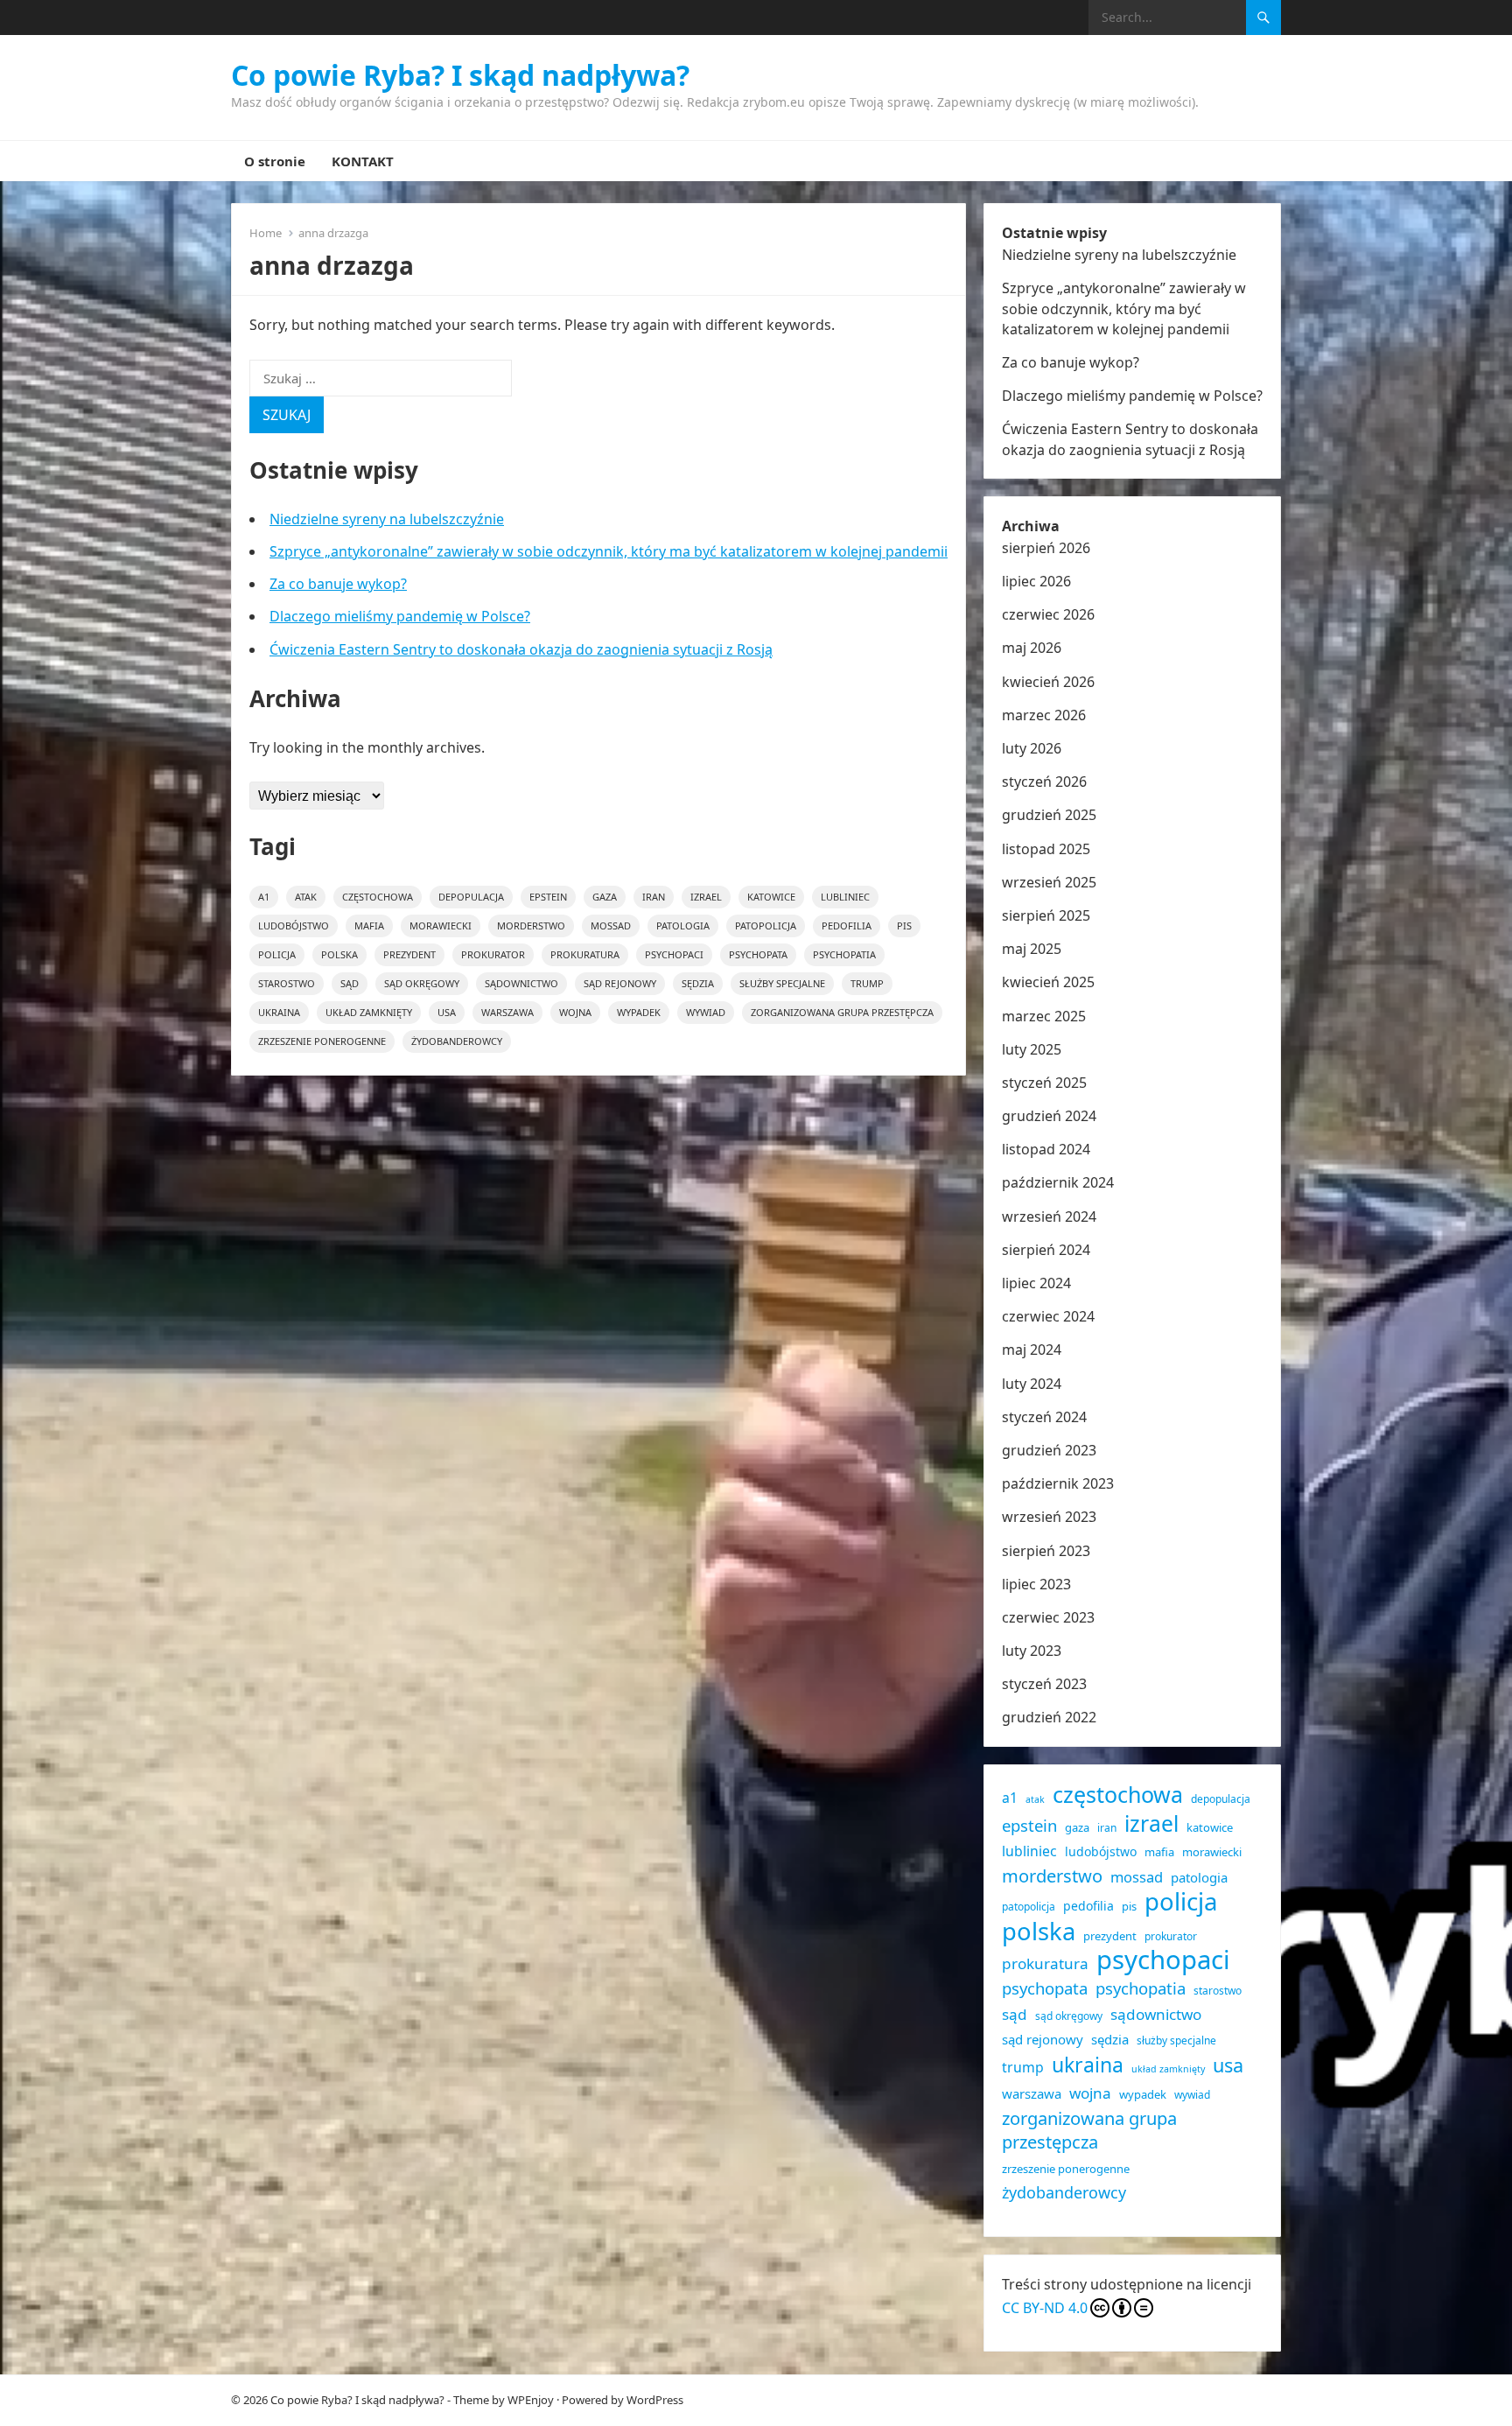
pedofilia (847, 926)
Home (266, 233)
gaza (605, 897)
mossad (611, 926)
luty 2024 (1032, 1384)
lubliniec (845, 897)
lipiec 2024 (1036, 1283)
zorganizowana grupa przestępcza (842, 1012)
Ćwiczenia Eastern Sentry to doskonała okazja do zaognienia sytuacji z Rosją (521, 649)
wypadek (639, 1012)
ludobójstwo (294, 926)
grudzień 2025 (1049, 815)
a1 (264, 897)
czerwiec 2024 (1048, 1316)
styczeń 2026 (1044, 782)
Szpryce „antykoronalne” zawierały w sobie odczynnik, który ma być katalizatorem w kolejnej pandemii (609, 551)
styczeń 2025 (1044, 1083)
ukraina (279, 1012)
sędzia (698, 983)
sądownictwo (521, 983)
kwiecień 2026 (1048, 682)
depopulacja (471, 897)
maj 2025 (1032, 949)
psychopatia (844, 954)
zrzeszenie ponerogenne (322, 1041)
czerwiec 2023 (1048, 1617)
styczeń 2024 (1044, 1417)
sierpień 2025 (1046, 915)
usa (447, 1012)
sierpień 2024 (1046, 1250)
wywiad (706, 1012)
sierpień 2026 (1046, 548)
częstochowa (378, 897)
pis (904, 926)
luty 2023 (1032, 1651)
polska (339, 954)
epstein (548, 897)
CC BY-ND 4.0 (1045, 2308)
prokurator (493, 954)
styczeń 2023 (1044, 1684)
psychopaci (674, 954)
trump (867, 983)
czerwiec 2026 (1048, 614)
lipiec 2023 (1036, 1584)
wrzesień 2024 (1049, 1217)
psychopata (758, 954)
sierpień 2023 (1046, 1551)
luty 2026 (1032, 748)
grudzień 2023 (1049, 1450)
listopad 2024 (1046, 1149)
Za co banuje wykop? (338, 584)
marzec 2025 (1044, 1016)
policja (277, 954)
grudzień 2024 (1049, 1116)
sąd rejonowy (620, 983)
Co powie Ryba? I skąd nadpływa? (460, 75)
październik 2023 (1058, 1483)
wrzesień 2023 (1049, 1517)
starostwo (287, 983)
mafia (369, 926)
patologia (683, 926)
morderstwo (531, 926)
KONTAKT (363, 161)
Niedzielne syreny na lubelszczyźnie (387, 519)
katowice (771, 897)
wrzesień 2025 (1049, 882)
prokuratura (585, 954)
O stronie (275, 161)
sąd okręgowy (422, 983)
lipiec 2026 (1036, 581)
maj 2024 (1032, 1350)
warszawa (507, 1012)
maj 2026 (1032, 648)
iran (654, 897)
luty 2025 (1032, 1049)
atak (306, 897)
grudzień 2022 (1049, 1717)
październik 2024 (1058, 1182)
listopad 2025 (1046, 849)
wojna (575, 1012)
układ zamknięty (369, 1012)
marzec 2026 (1044, 715)
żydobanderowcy (457, 1041)
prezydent (409, 954)
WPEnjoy (531, 2400)
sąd (350, 983)
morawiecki (441, 926)
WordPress (655, 2400)
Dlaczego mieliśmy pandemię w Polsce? (400, 616)
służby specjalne (782, 983)
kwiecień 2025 (1048, 982)
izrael (706, 897)
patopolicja (766, 926)
